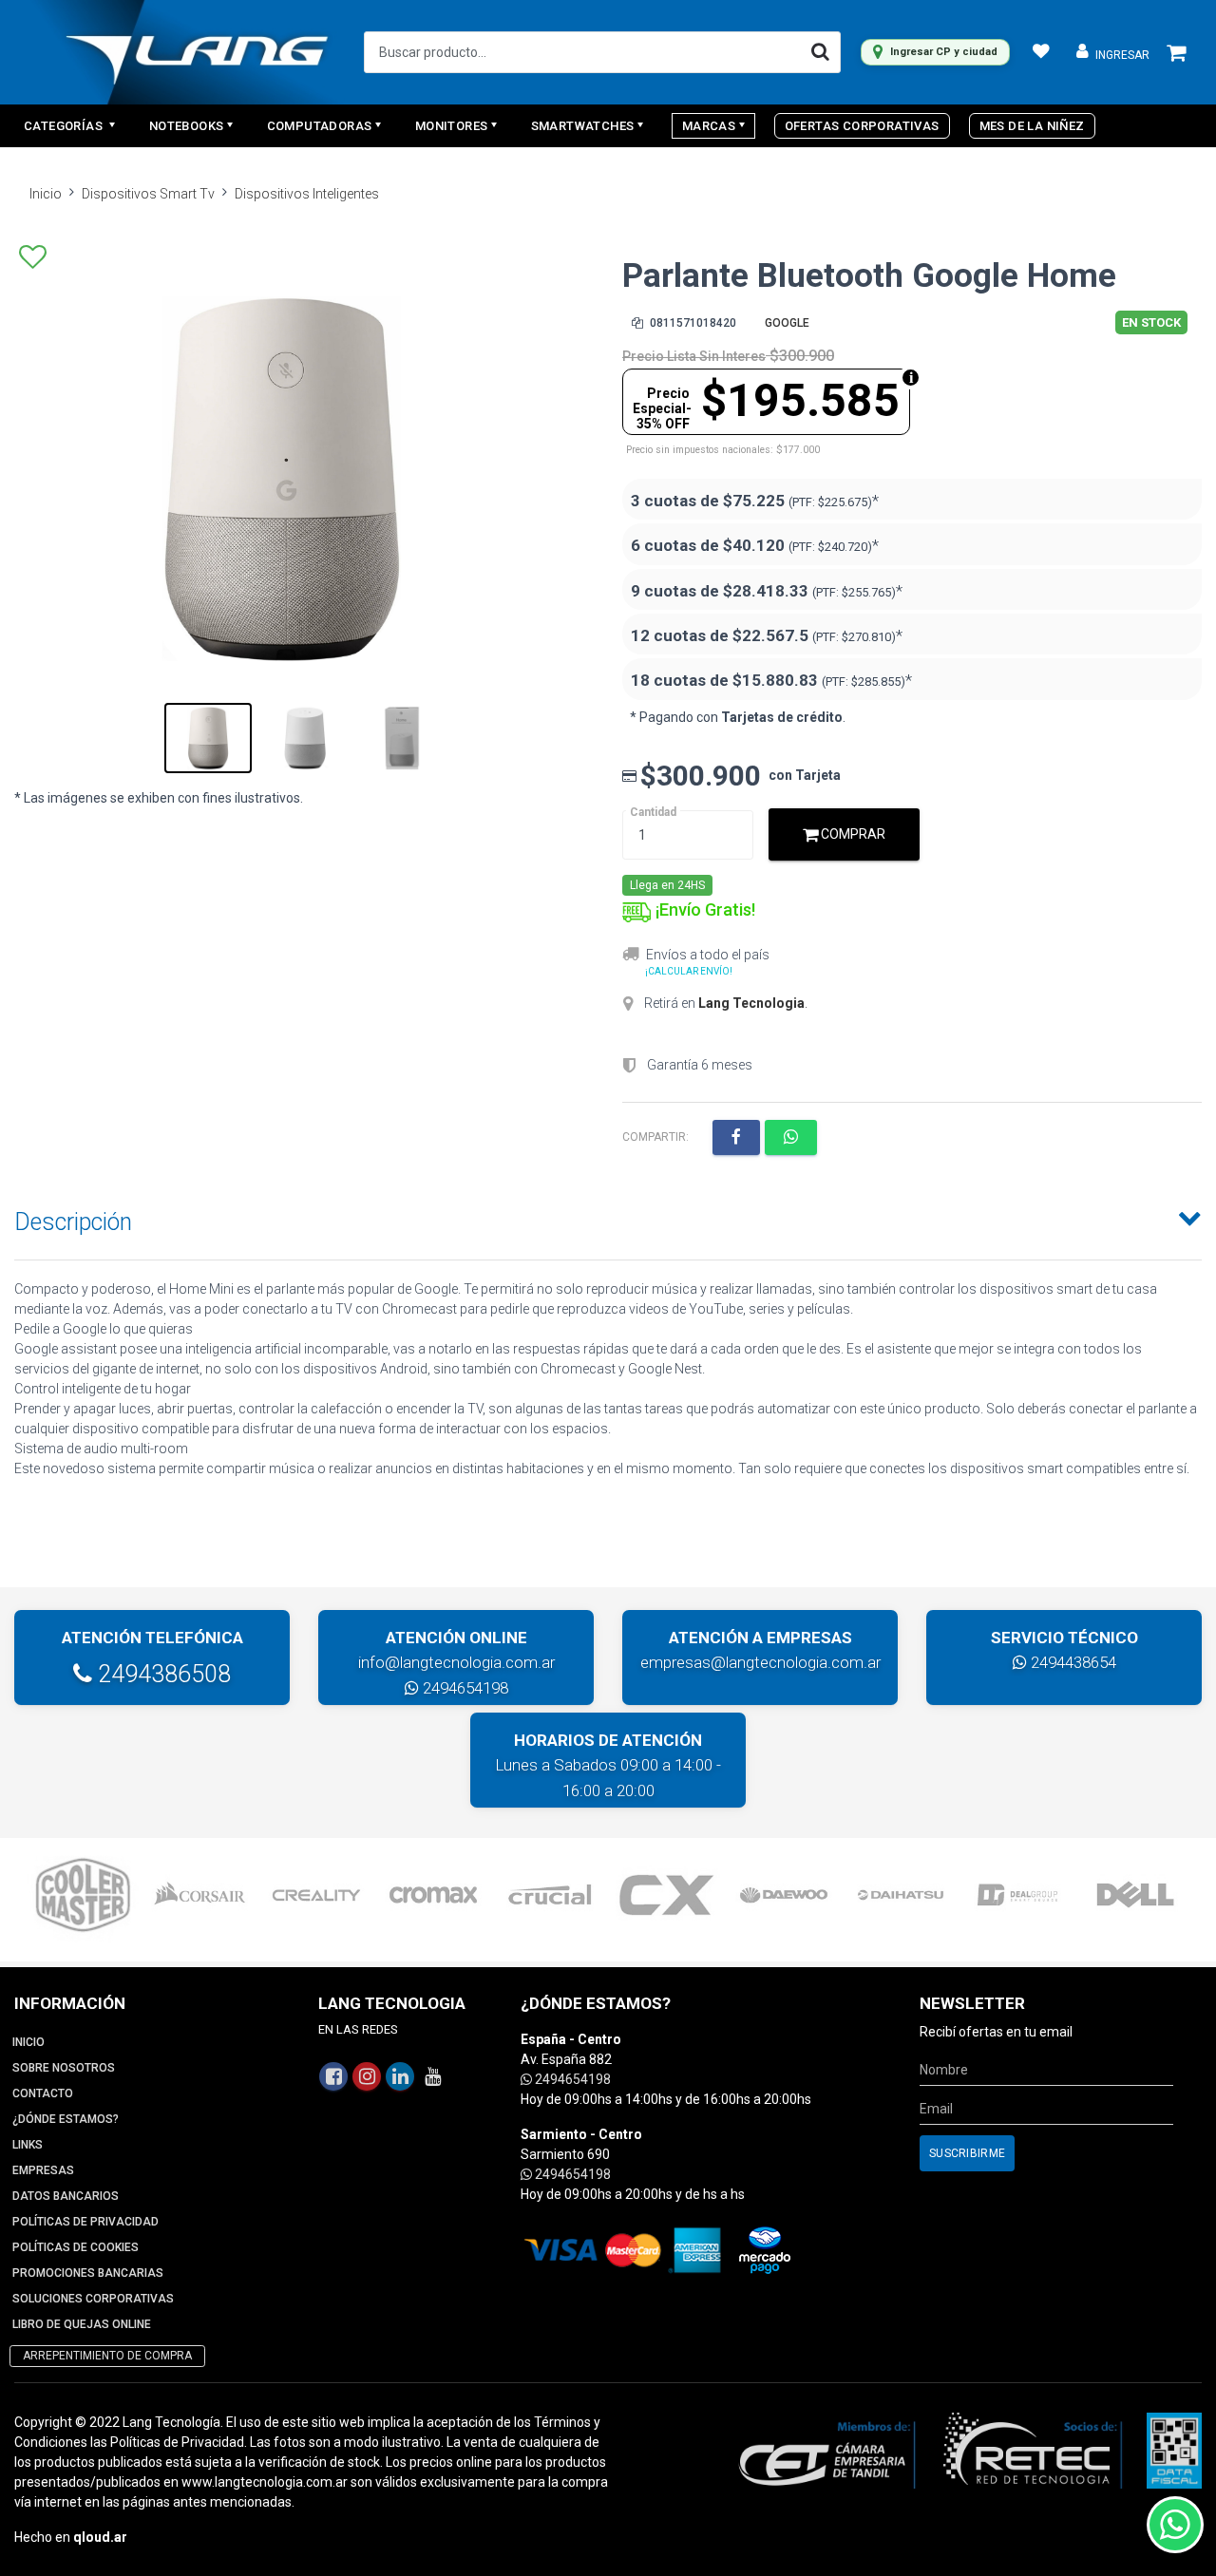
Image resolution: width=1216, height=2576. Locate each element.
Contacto (43, 2093)
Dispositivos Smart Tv (148, 194)
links (28, 2145)
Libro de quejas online (82, 2324)
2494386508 (161, 1674)
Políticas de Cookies (76, 2247)
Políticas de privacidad (85, 2222)
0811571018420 (692, 323)
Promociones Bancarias (88, 2273)
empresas (43, 2170)
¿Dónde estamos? (66, 2119)
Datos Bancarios (66, 2196)
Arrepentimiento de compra (107, 2356)
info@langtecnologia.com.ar (456, 1662)
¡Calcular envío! (689, 971)
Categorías (65, 126)
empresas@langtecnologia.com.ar (760, 1662)
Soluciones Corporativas (93, 2299)
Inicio (46, 194)
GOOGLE (787, 323)
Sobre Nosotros (64, 2068)
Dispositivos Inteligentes (307, 194)
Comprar (852, 834)
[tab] (608, 1218)
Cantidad (653, 812)
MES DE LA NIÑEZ (1032, 126)
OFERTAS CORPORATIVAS (862, 126)
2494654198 (464, 1688)
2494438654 (1072, 1662)
